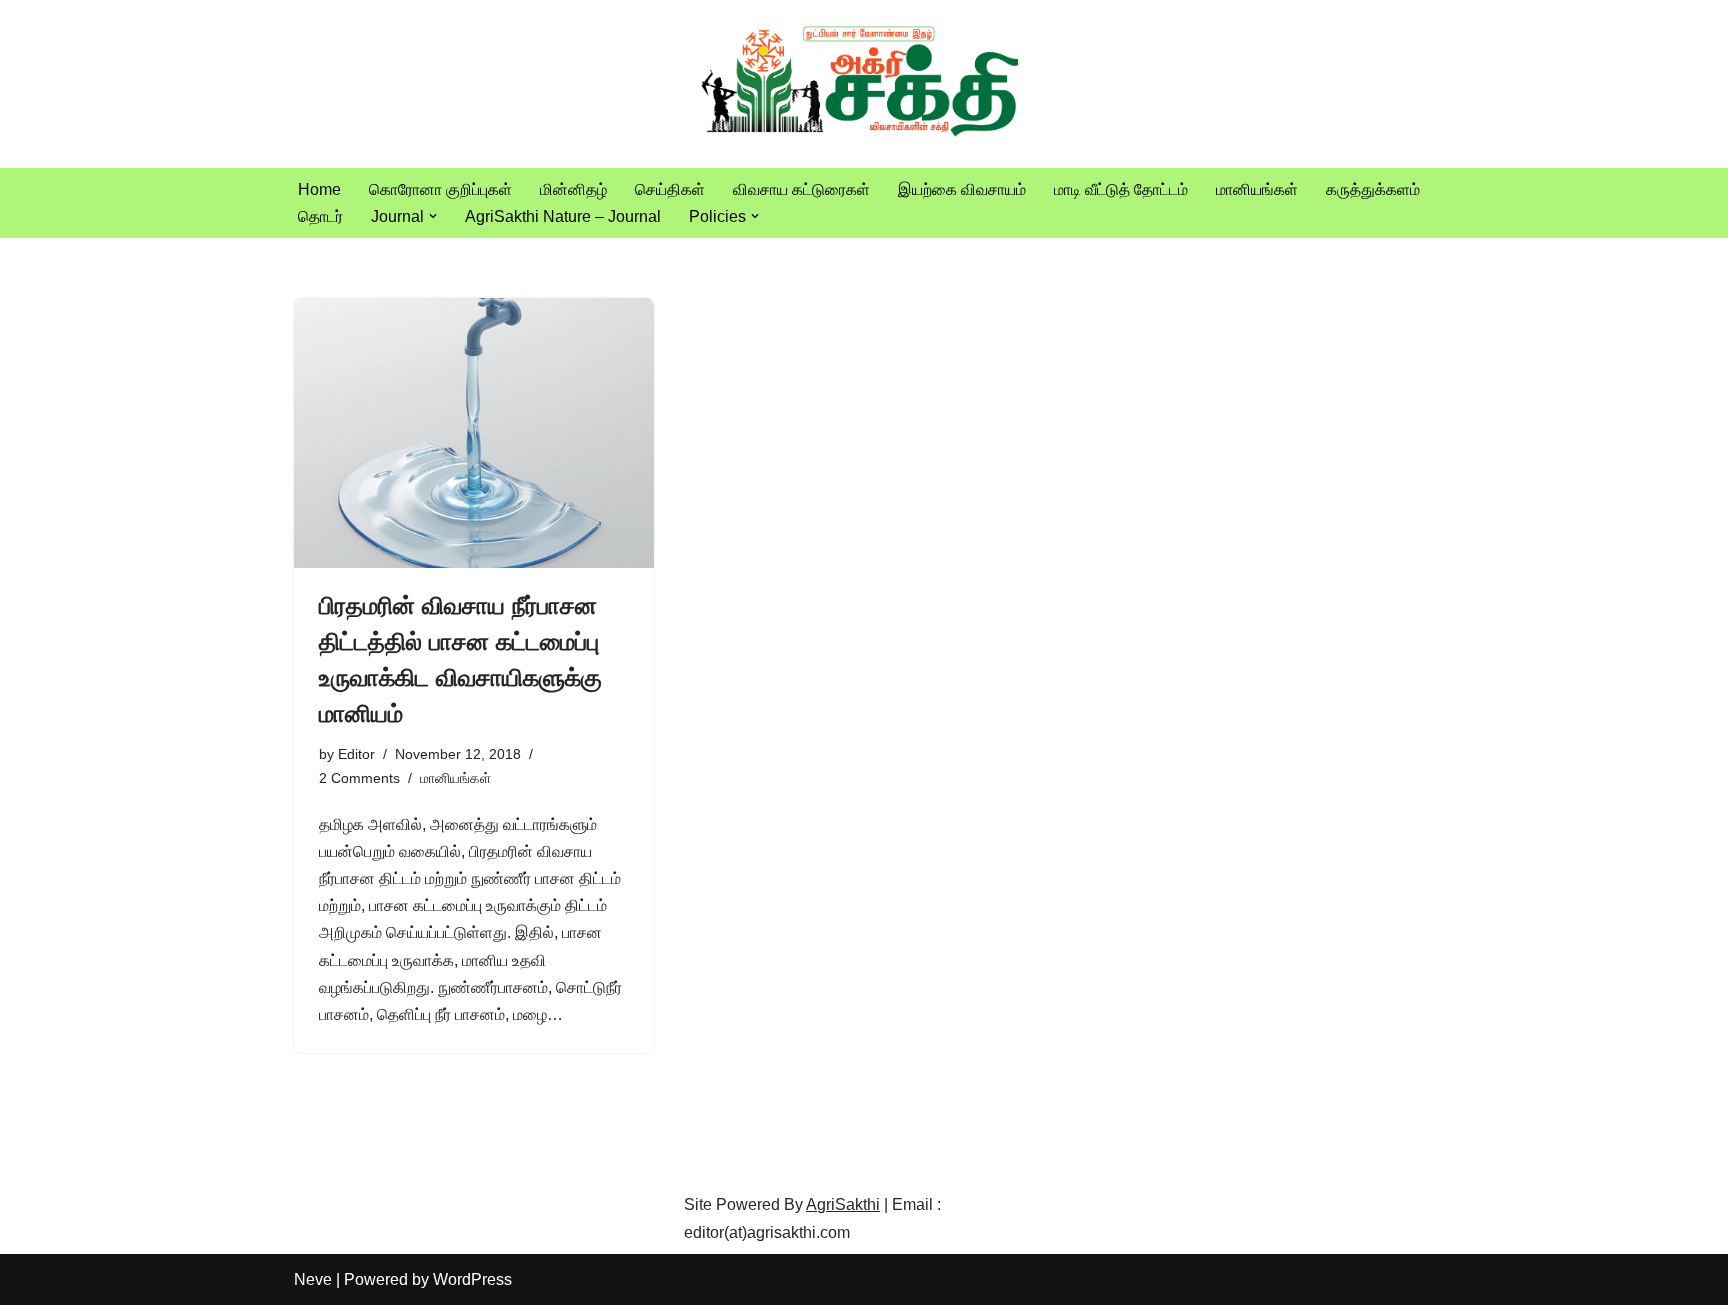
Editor (356, 754)
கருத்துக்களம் (1373, 189)
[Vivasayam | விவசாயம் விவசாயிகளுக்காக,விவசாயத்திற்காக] (864, 84)
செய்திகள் (670, 189)
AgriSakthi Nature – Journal (563, 216)
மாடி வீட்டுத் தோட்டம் (1121, 189)
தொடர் (320, 216)
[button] (433, 216)
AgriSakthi (843, 1204)
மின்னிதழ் (573, 189)
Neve (313, 1279)
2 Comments (359, 778)
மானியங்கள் (1257, 189)
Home (319, 189)
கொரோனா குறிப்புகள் (440, 189)
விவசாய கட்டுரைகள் (801, 189)
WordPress (472, 1279)
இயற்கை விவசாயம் (962, 189)
